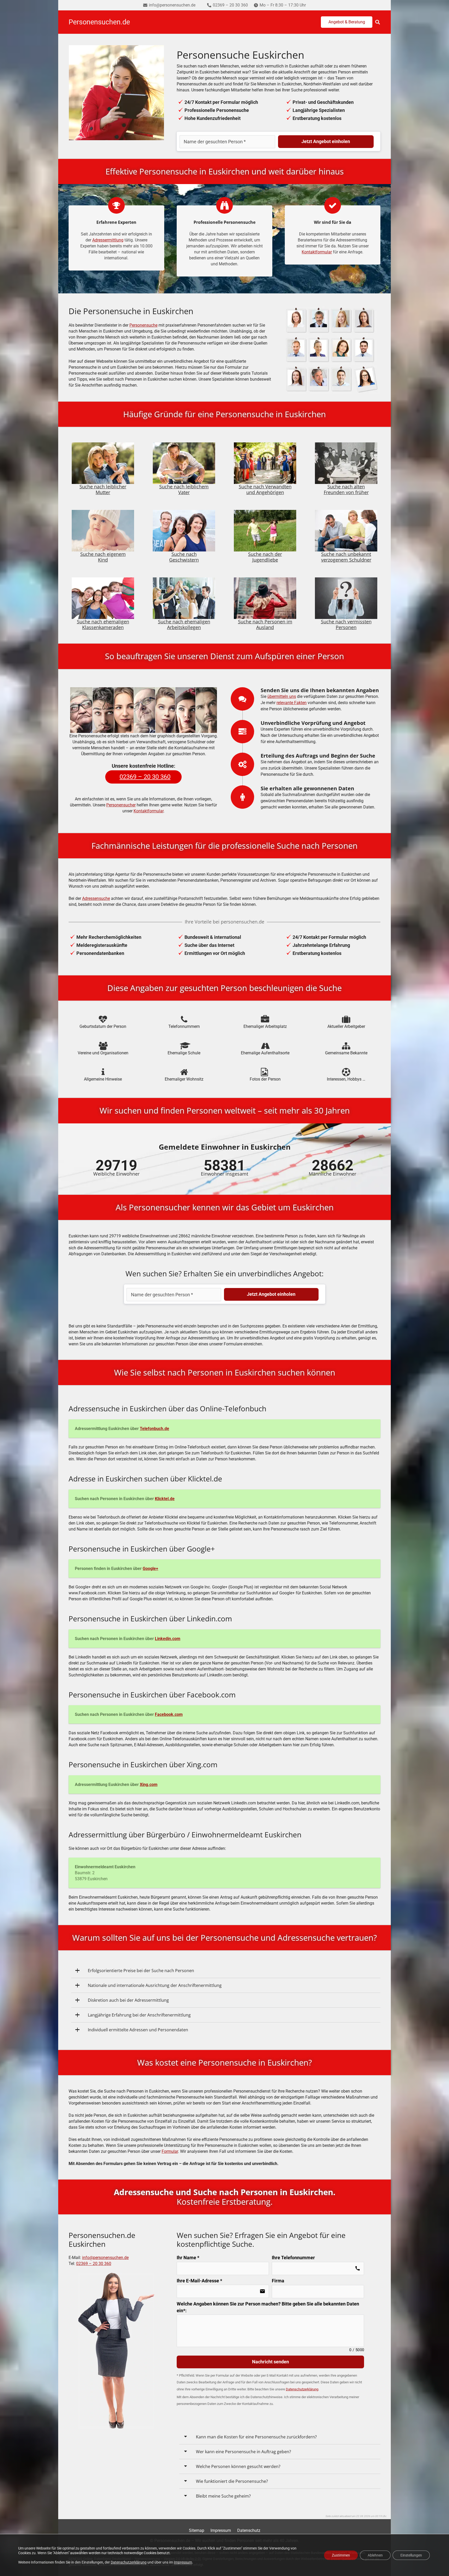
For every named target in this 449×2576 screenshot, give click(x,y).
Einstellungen (411, 2555)
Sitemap (197, 2530)
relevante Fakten (292, 703)
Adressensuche (96, 898)
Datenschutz (249, 2530)
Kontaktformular (317, 252)
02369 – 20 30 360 (94, 2264)
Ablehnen (375, 2555)
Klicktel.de (165, 1499)
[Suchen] (378, 22)
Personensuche (143, 325)
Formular (170, 2151)
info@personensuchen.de (105, 2258)
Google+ (150, 1569)
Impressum (221, 2530)
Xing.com (149, 1785)
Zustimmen (341, 2555)
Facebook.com (169, 1714)
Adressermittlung (108, 240)
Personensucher (121, 805)
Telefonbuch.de (154, 1429)
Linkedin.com (168, 1639)
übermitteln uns (282, 696)
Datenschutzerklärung (129, 2562)
